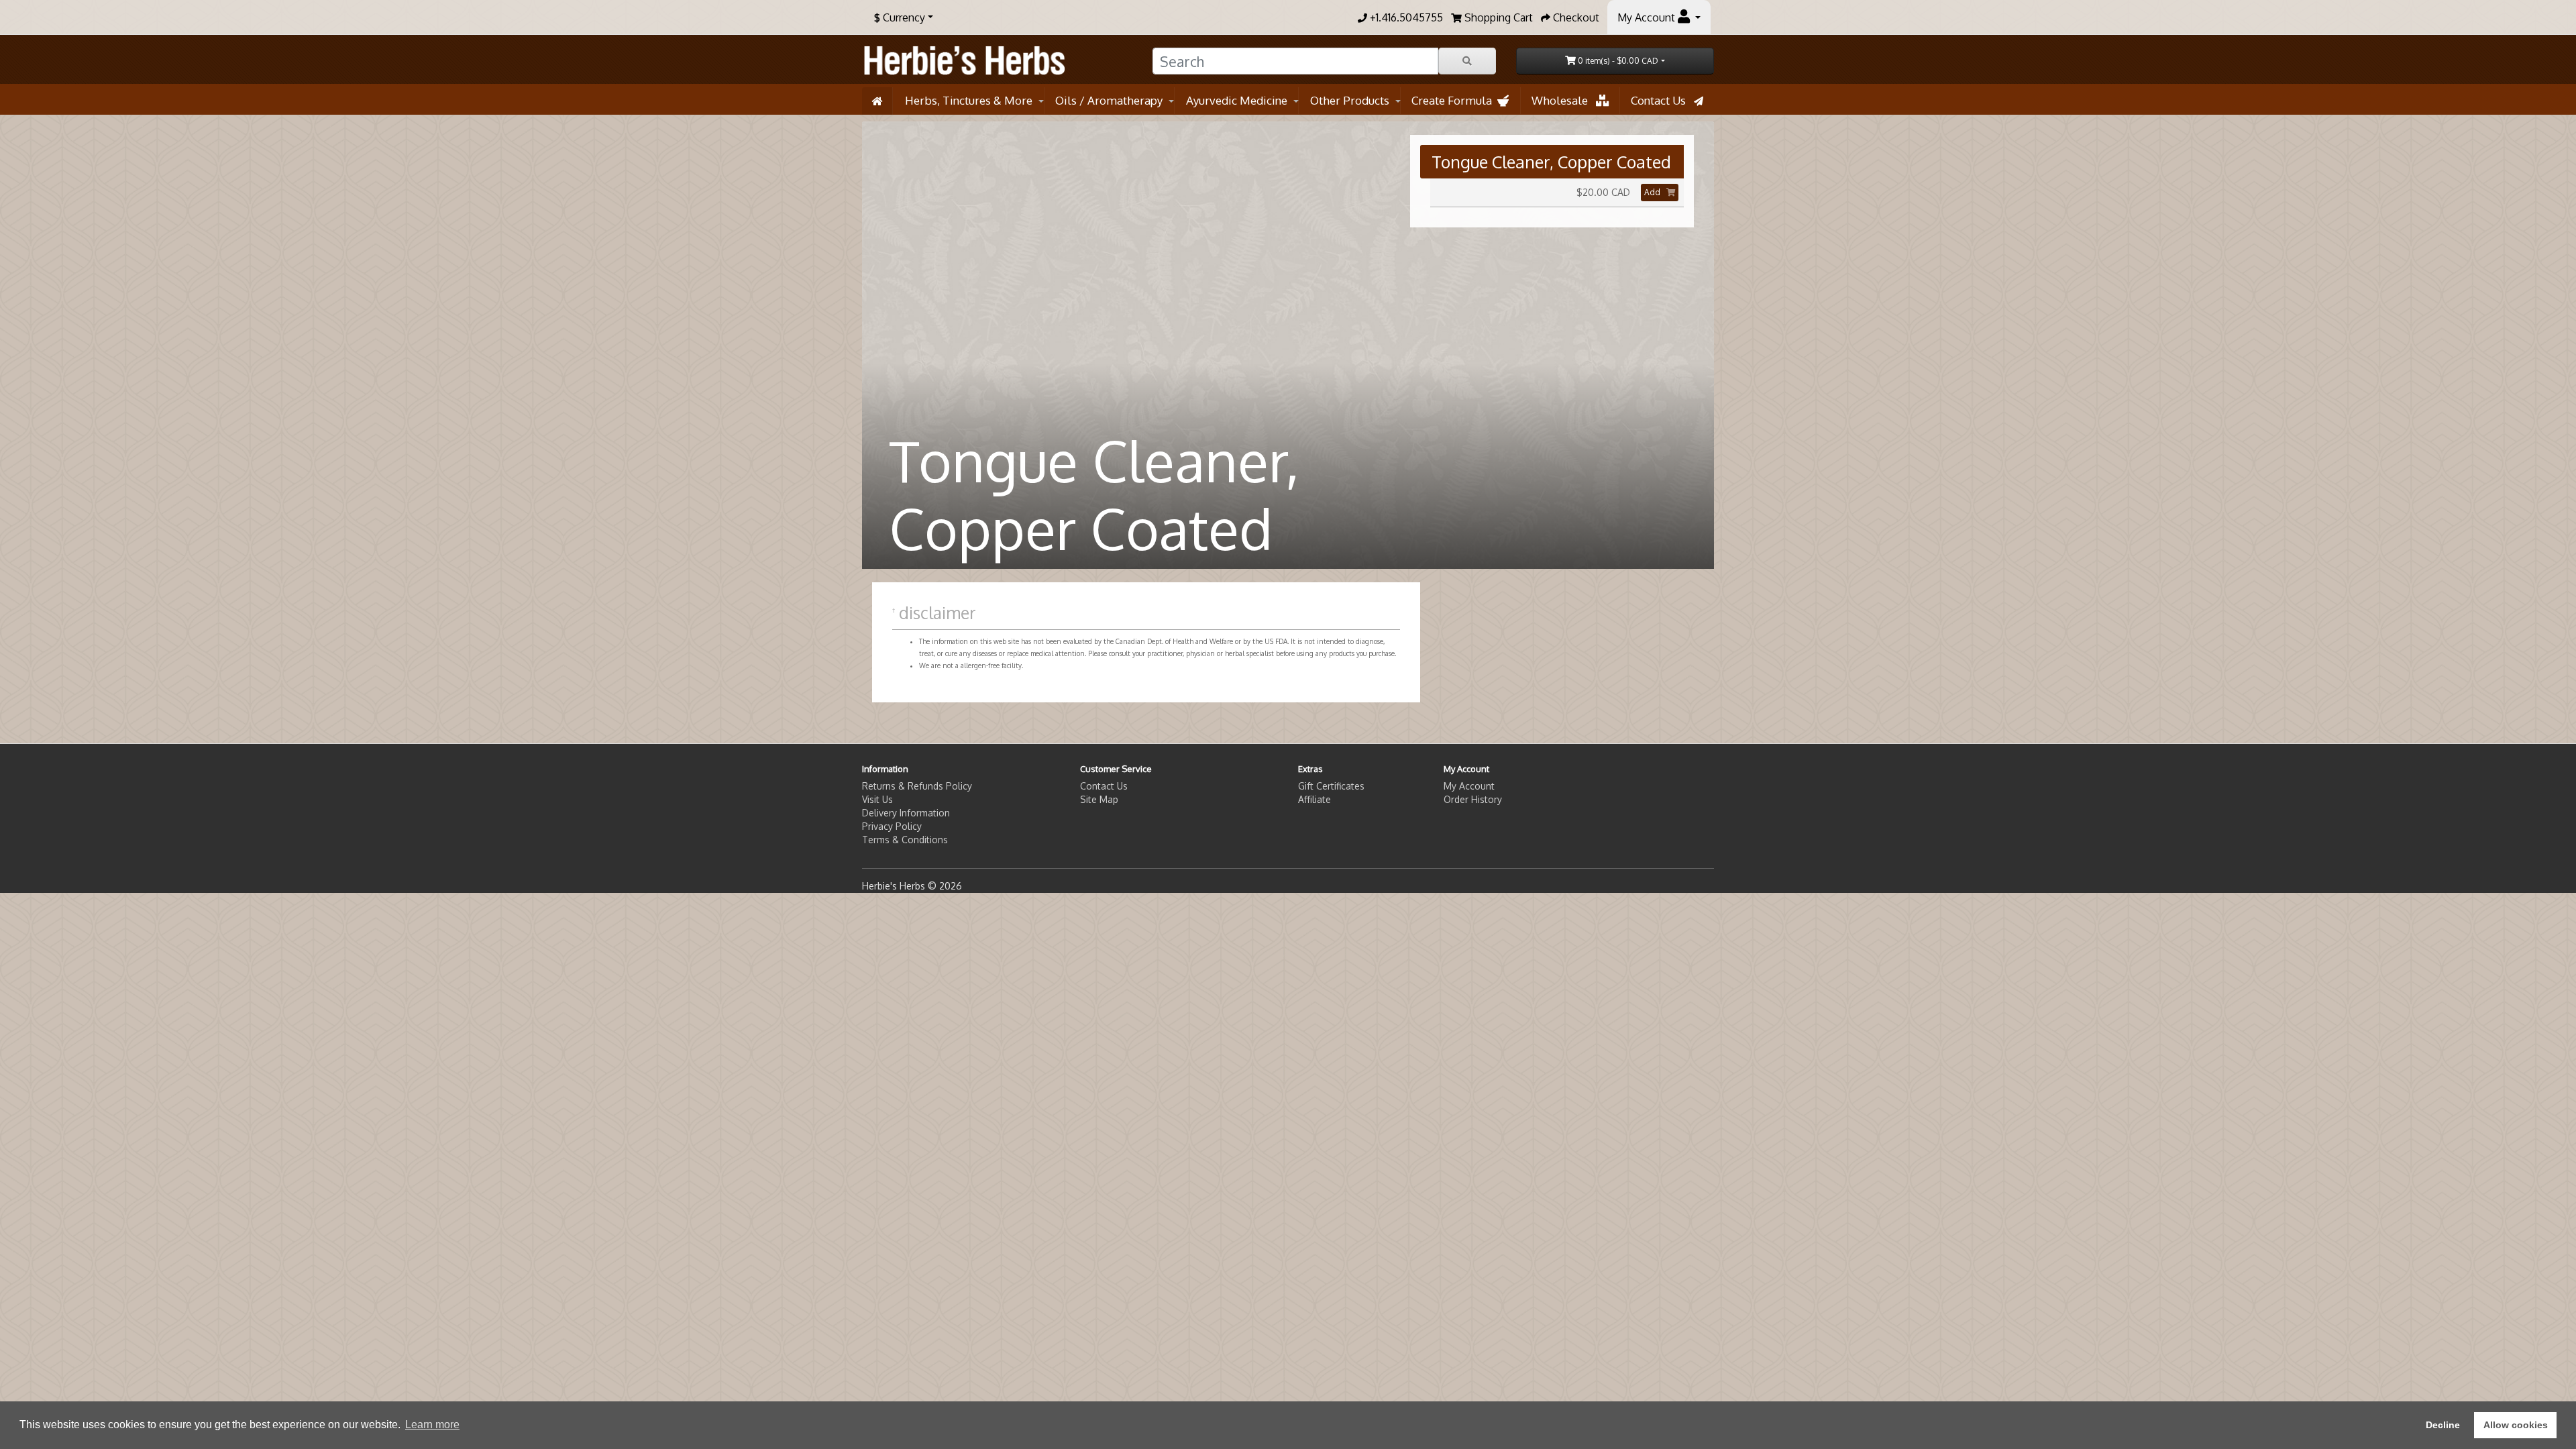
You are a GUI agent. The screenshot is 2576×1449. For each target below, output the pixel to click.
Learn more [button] (432, 1425)
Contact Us (1662, 100)
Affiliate (1314, 799)
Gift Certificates (1331, 786)
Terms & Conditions (905, 840)
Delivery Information (906, 813)
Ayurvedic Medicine (1237, 100)
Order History (1473, 799)
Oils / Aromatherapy (1109, 100)
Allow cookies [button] (2516, 1425)
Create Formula (1454, 100)
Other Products (1350, 100)
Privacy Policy (892, 826)
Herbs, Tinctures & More (969, 100)
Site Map (1099, 799)
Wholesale (1564, 100)
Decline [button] (2443, 1425)
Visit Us (877, 799)
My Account (1469, 786)
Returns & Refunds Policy (917, 786)
